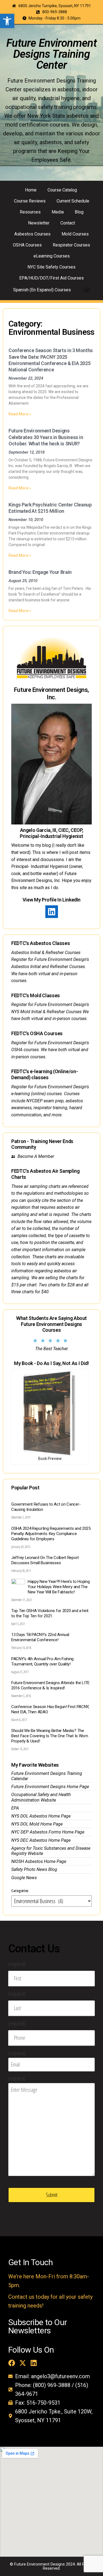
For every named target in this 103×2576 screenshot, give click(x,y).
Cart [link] (87, 290)
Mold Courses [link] (75, 234)
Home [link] (31, 190)
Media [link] (58, 212)
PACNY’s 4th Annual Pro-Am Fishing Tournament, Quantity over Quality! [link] (42, 1661)
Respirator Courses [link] (71, 245)
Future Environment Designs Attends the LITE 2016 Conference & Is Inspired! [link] (50, 1685)
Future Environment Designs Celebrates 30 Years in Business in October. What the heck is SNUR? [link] (46, 437)
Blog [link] (79, 212)
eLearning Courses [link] (52, 256)
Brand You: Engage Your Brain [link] (40, 572)
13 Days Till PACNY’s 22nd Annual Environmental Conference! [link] (40, 1637)
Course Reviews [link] (30, 201)
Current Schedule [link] (73, 201)
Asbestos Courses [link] (32, 234)
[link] (7, 21)
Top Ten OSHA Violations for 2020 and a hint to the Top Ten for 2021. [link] (50, 1613)
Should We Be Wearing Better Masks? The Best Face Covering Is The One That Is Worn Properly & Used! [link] (50, 1736)
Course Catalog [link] (62, 190)
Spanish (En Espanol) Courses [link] (42, 290)
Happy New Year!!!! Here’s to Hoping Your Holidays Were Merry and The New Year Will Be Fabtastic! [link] (59, 1587)
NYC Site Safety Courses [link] (51, 267)
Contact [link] (68, 223)
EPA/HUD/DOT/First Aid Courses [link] (51, 278)
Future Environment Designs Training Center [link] (51, 54)
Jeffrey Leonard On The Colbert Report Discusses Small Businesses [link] (45, 1560)
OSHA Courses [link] (27, 245)
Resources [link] (30, 212)
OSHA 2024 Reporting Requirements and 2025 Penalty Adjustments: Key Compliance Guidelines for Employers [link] (51, 1534)
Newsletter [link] (39, 223)
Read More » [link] (20, 414)
